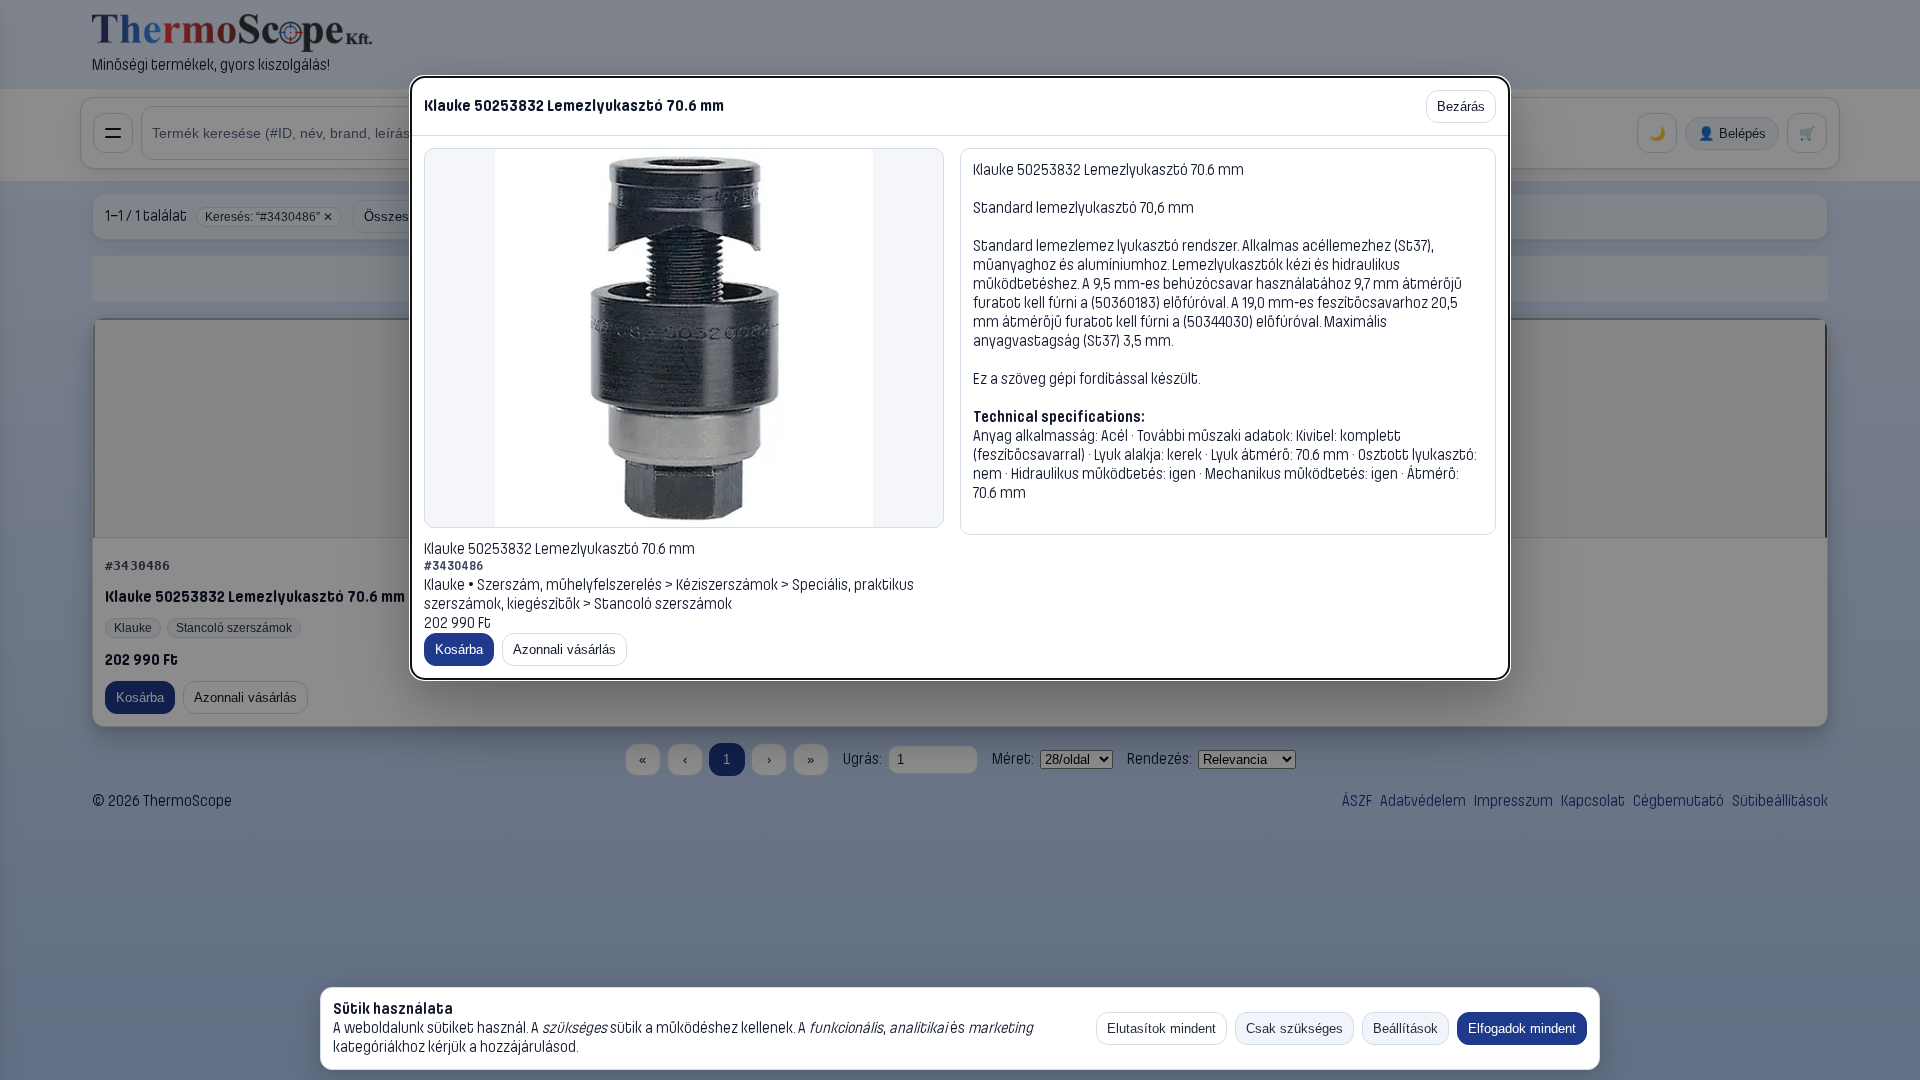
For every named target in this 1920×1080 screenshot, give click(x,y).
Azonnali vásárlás (564, 649)
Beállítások (1405, 1028)
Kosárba (459, 649)
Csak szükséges (1294, 1028)
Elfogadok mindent (1522, 1028)
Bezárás (1461, 106)
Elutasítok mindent (1161, 1028)
